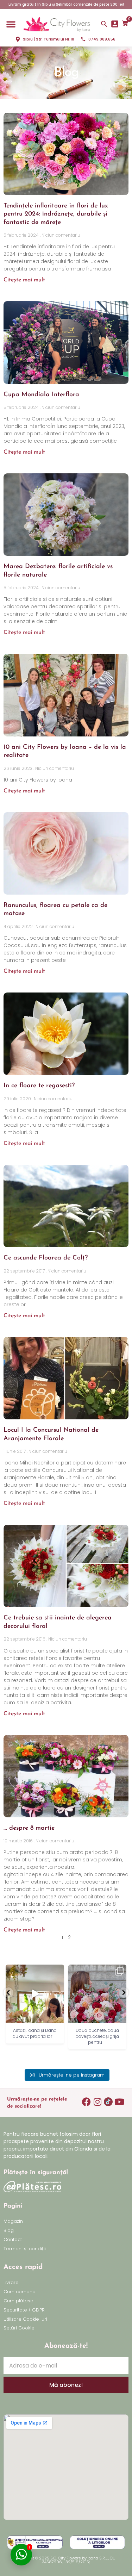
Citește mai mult (24, 280)
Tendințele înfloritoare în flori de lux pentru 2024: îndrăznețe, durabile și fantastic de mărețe (56, 214)
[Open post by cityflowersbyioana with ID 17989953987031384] (98, 1994)
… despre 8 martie (29, 1828)
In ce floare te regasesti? (39, 1086)
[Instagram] (97, 2102)
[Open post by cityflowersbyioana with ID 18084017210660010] (35, 1994)
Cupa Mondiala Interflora (41, 395)
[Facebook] (86, 2102)
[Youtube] (119, 2102)
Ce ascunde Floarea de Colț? (46, 1258)
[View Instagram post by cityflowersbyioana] (58, 2017)
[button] (11, 24)
